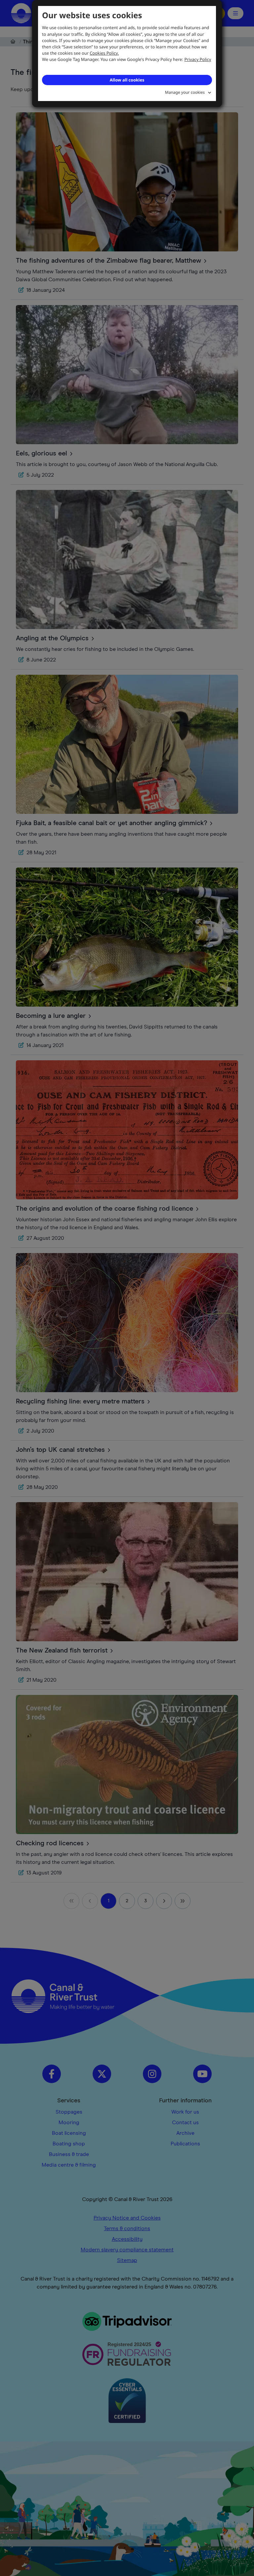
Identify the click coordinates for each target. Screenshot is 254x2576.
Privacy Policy (198, 59)
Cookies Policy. (104, 53)
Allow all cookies (127, 80)
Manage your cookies (185, 92)
